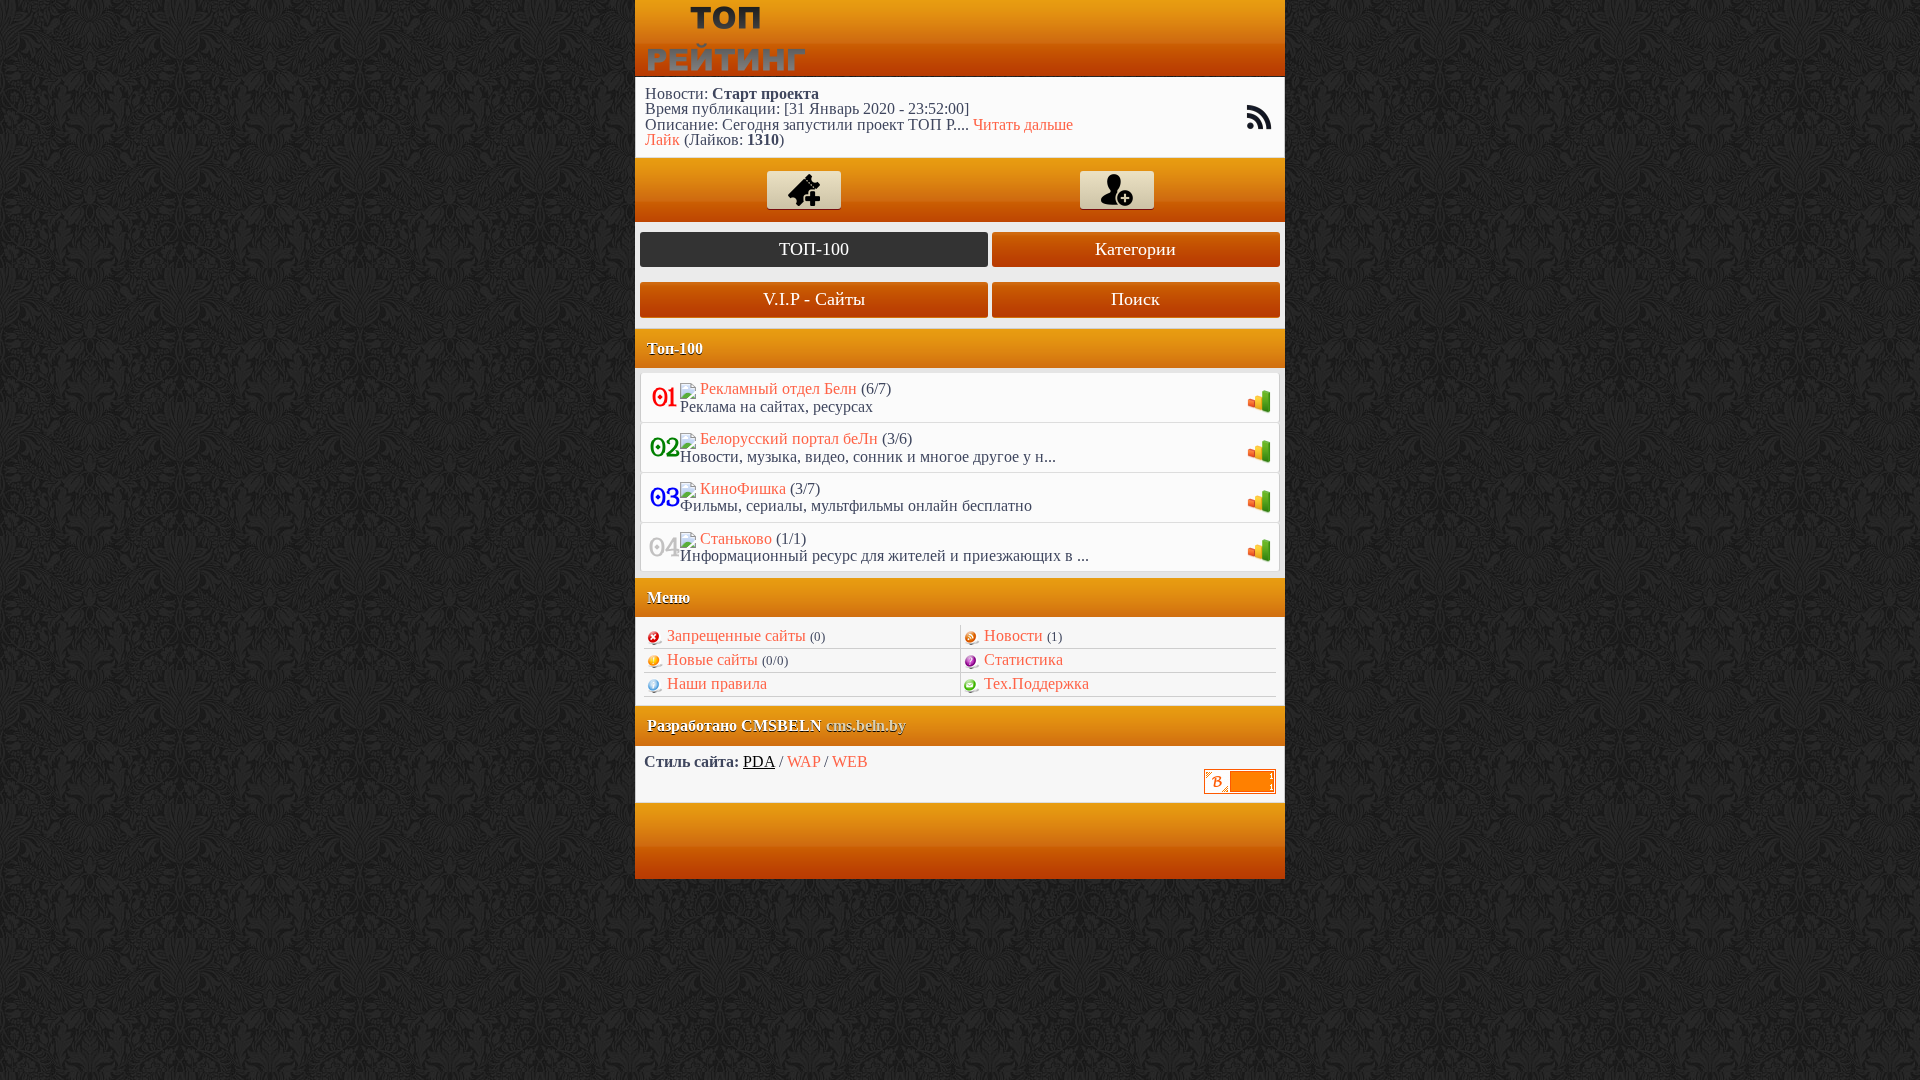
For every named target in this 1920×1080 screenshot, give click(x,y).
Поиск (1135, 299)
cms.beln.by (866, 725)
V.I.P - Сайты (814, 299)
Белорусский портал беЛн (789, 438)
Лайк (662, 139)
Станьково (736, 538)
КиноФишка (743, 488)
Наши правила (717, 683)
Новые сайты (712, 659)
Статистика (1023, 659)
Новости (1013, 635)
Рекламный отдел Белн (778, 388)
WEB (850, 761)
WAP (803, 761)
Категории (1135, 249)
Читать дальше (1023, 124)
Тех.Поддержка (1036, 683)
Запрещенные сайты (736, 635)
